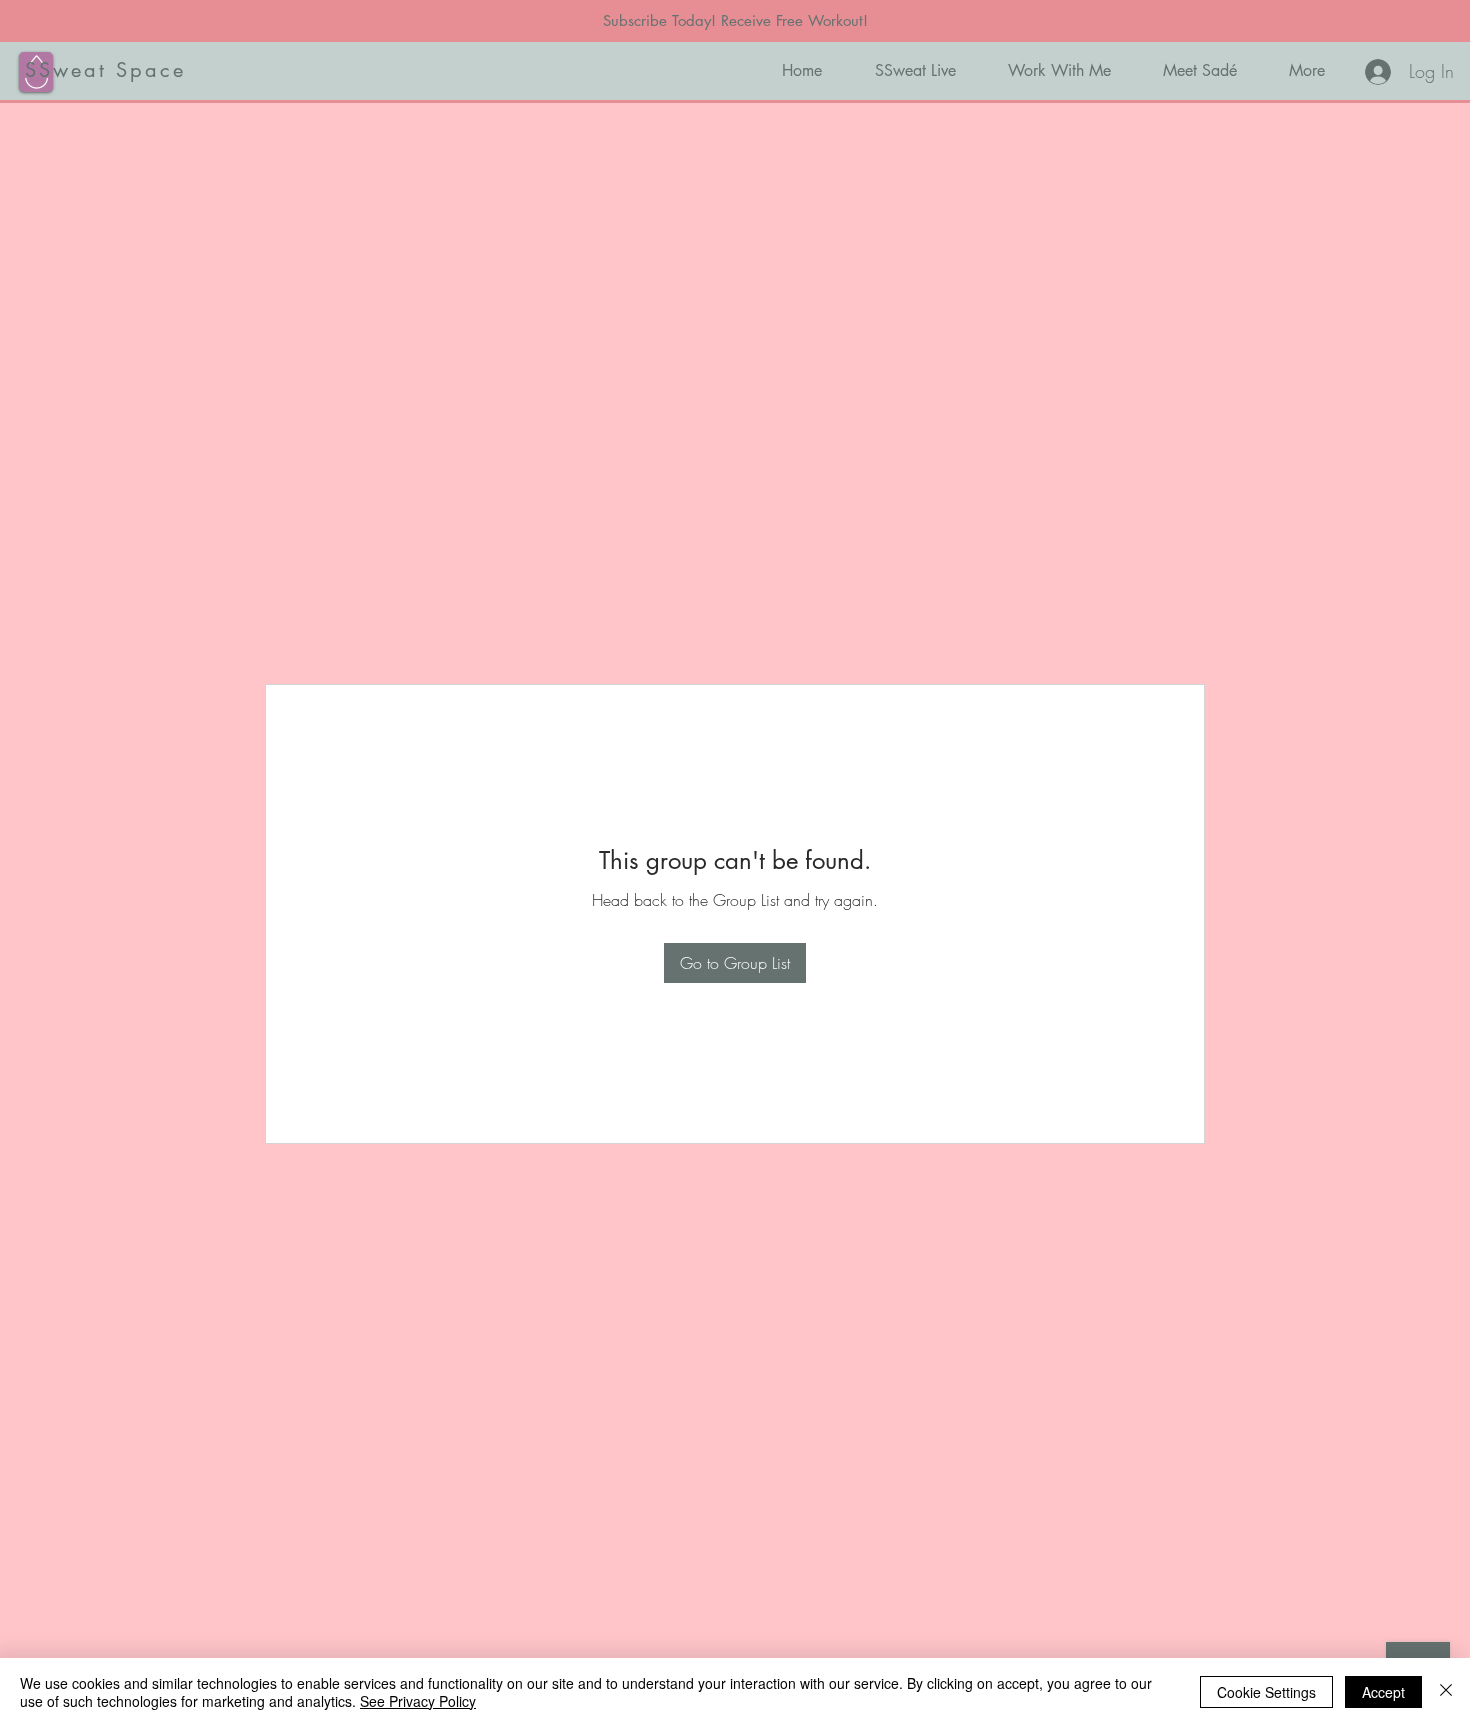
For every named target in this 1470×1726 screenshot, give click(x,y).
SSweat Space (105, 70)
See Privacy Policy (418, 1701)
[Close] (1446, 1692)
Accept (1383, 1692)
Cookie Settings (1266, 1692)
